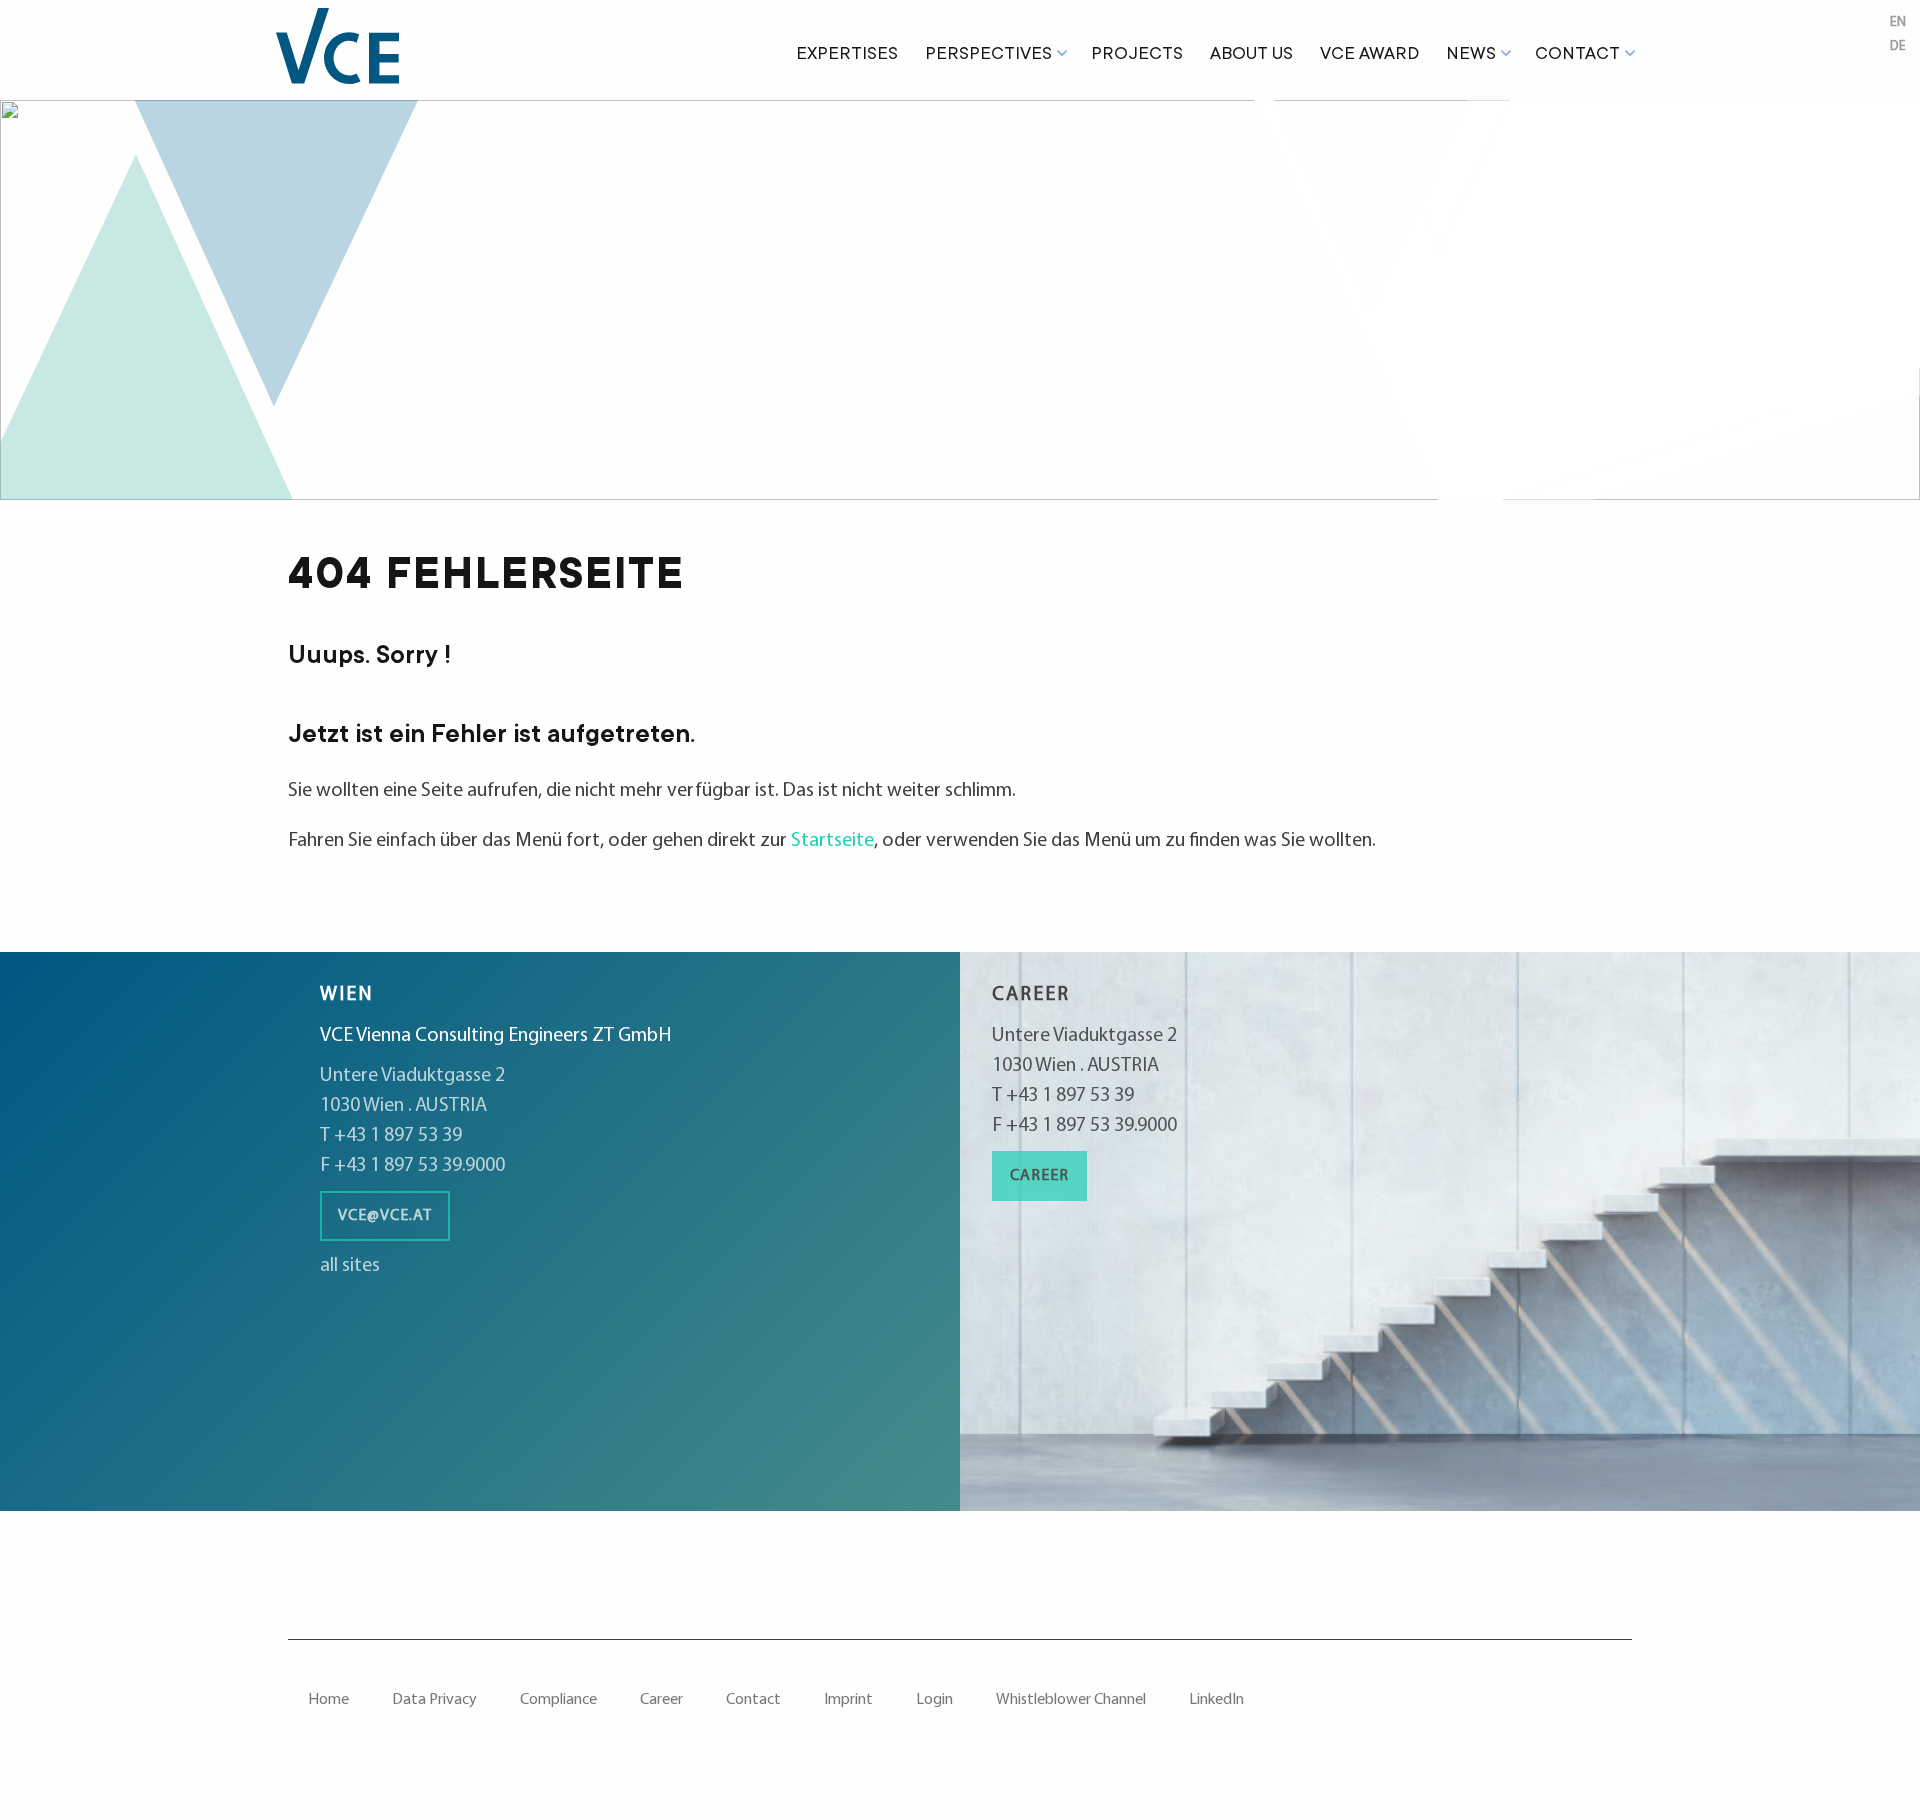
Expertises (847, 55)
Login (934, 1700)
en (1898, 22)
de (1898, 46)
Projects (1137, 55)
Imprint (848, 1700)
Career (1039, 1176)
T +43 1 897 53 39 (391, 1136)
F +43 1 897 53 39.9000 (412, 1166)
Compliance (558, 1700)
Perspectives (988, 55)
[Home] (351, 50)
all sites (350, 1266)
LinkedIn (1216, 1700)
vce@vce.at (385, 1216)
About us (1251, 55)
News (1471, 55)
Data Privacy (434, 1700)
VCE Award (1369, 55)
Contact (1577, 55)
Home (328, 1700)
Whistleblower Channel (1071, 1700)
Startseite (832, 841)
